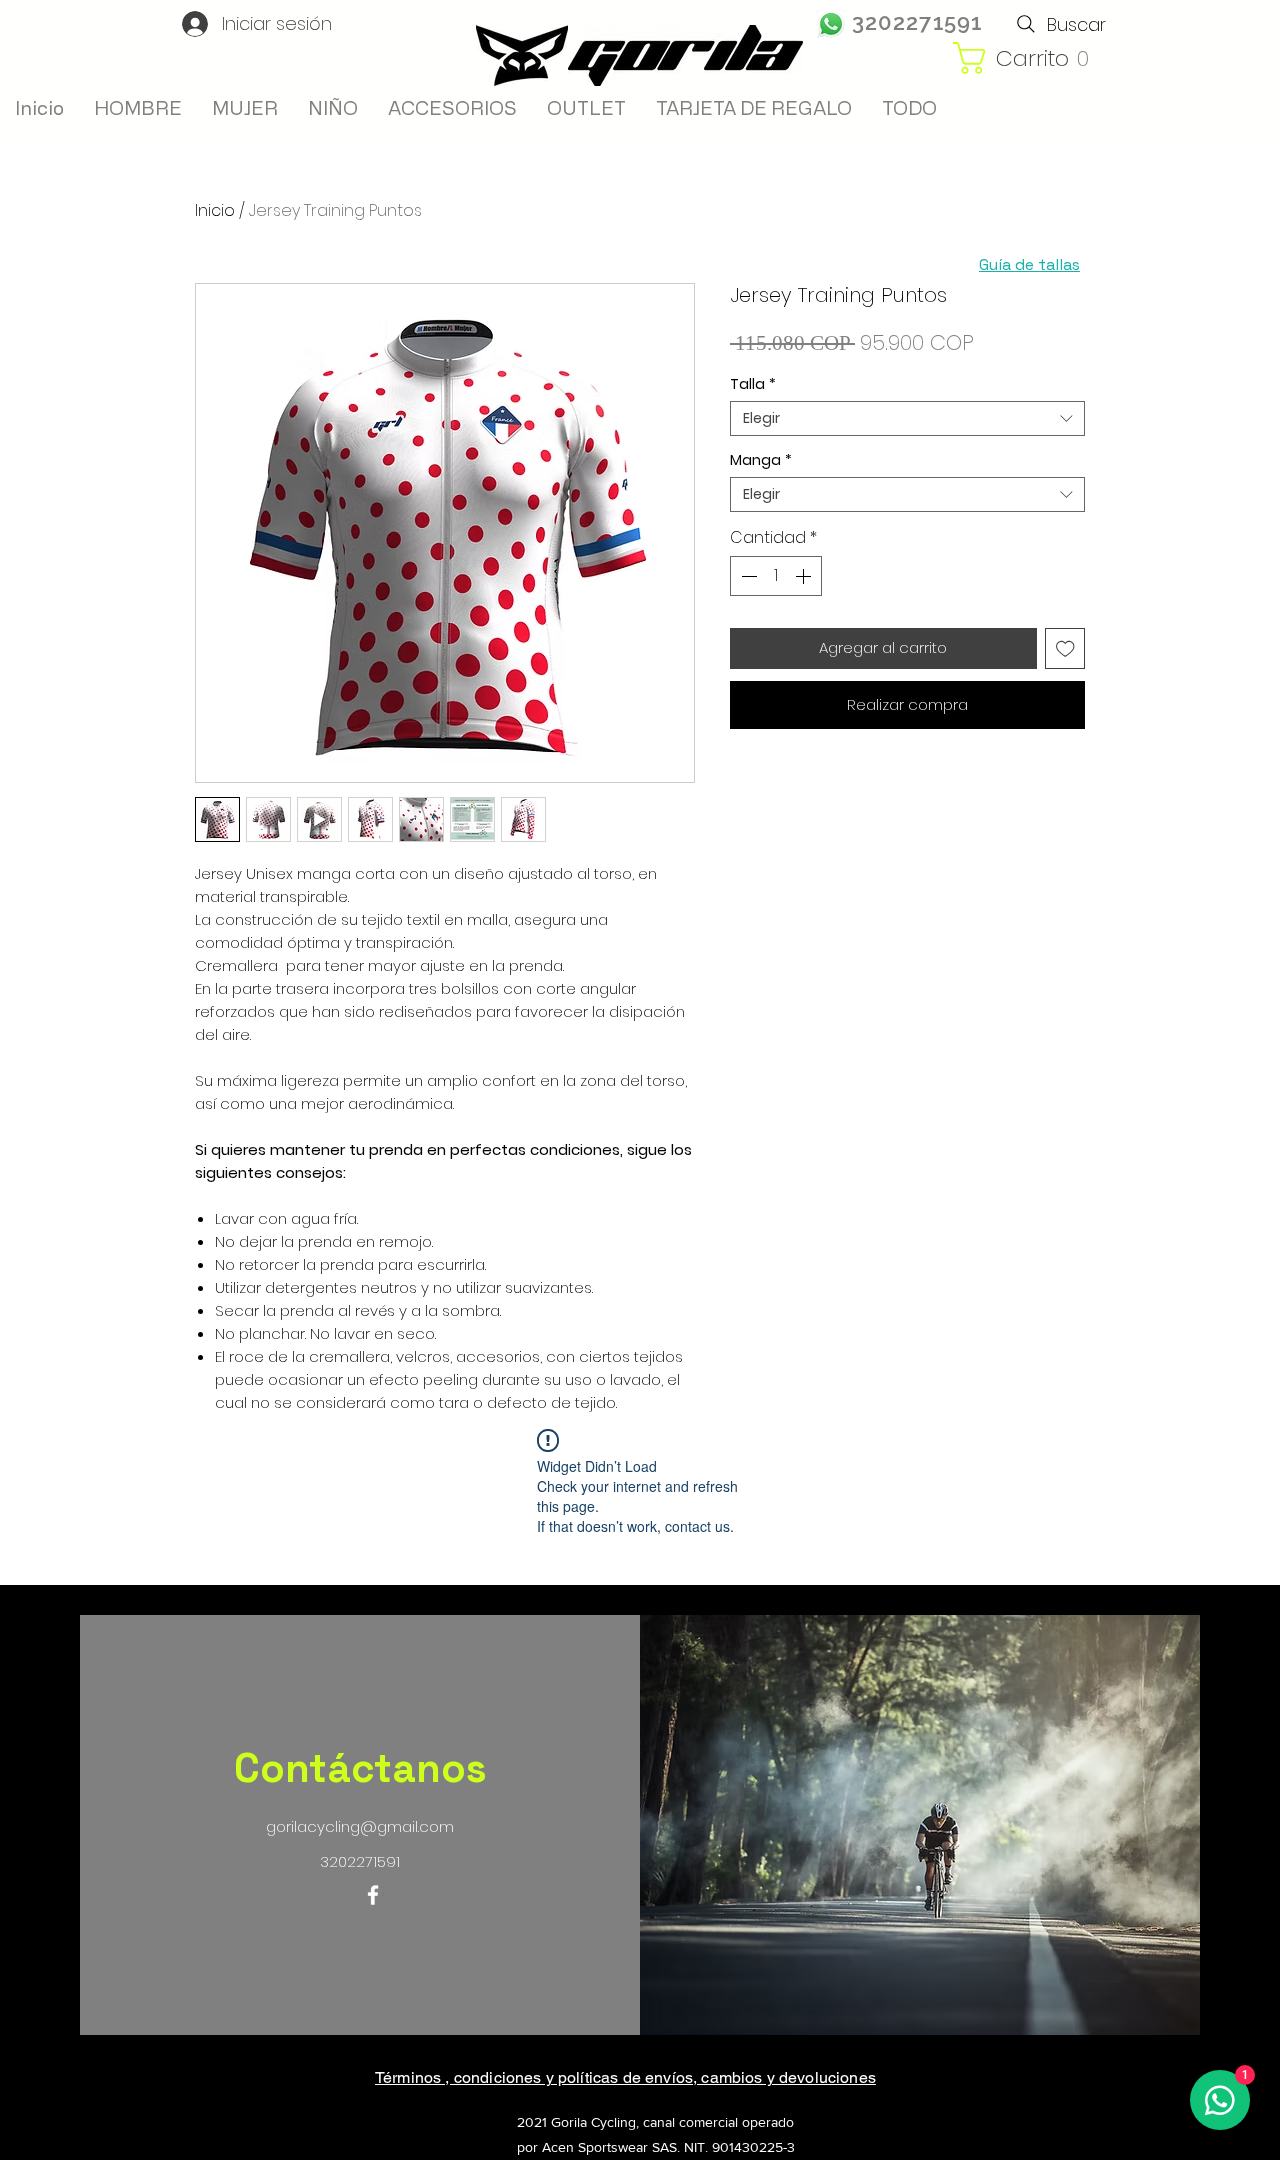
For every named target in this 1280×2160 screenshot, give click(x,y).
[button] (1037, 58)
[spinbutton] (776, 576)
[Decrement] (747, 576)
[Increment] (805, 576)
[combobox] (907, 418)
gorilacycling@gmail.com (360, 1826)
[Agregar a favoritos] (1065, 648)
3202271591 (917, 22)
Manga (761, 460)
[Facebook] (373, 1895)
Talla (753, 384)
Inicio (215, 210)
